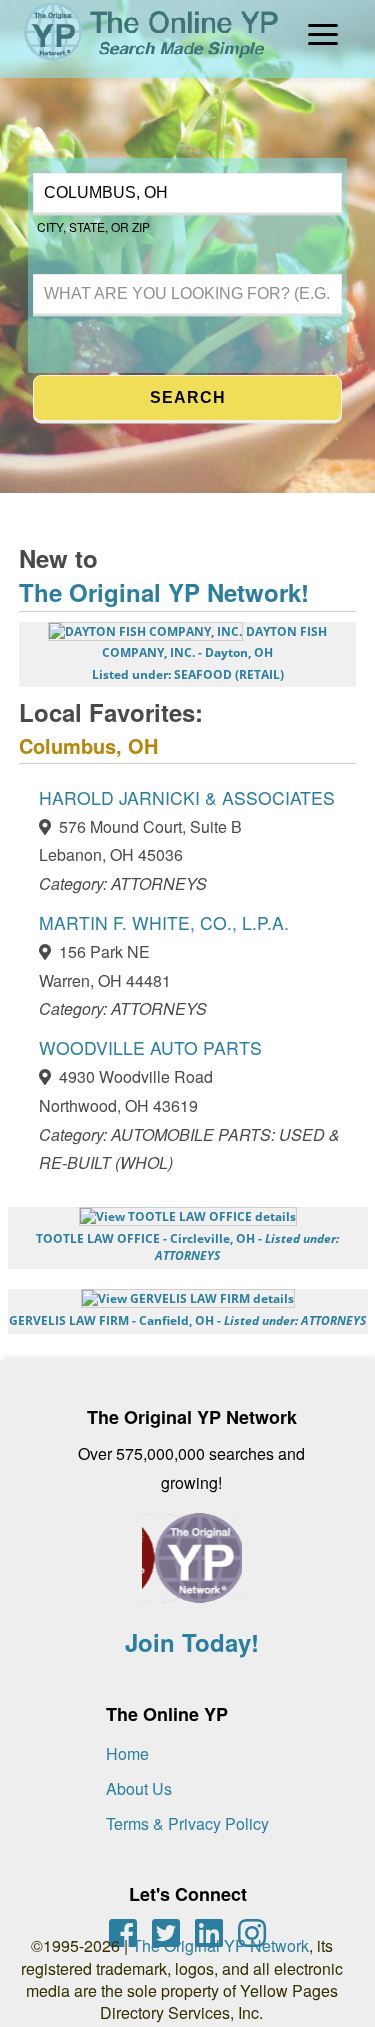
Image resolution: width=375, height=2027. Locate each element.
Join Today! (192, 1642)
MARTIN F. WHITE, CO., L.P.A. (164, 922)
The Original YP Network (220, 1945)
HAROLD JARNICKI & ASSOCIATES (187, 797)
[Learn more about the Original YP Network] (192, 1568)
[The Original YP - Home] (141, 63)
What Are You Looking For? (111, 271)
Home (127, 1753)
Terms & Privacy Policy (187, 1823)
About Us (139, 1788)
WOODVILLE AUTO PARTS (150, 1047)
